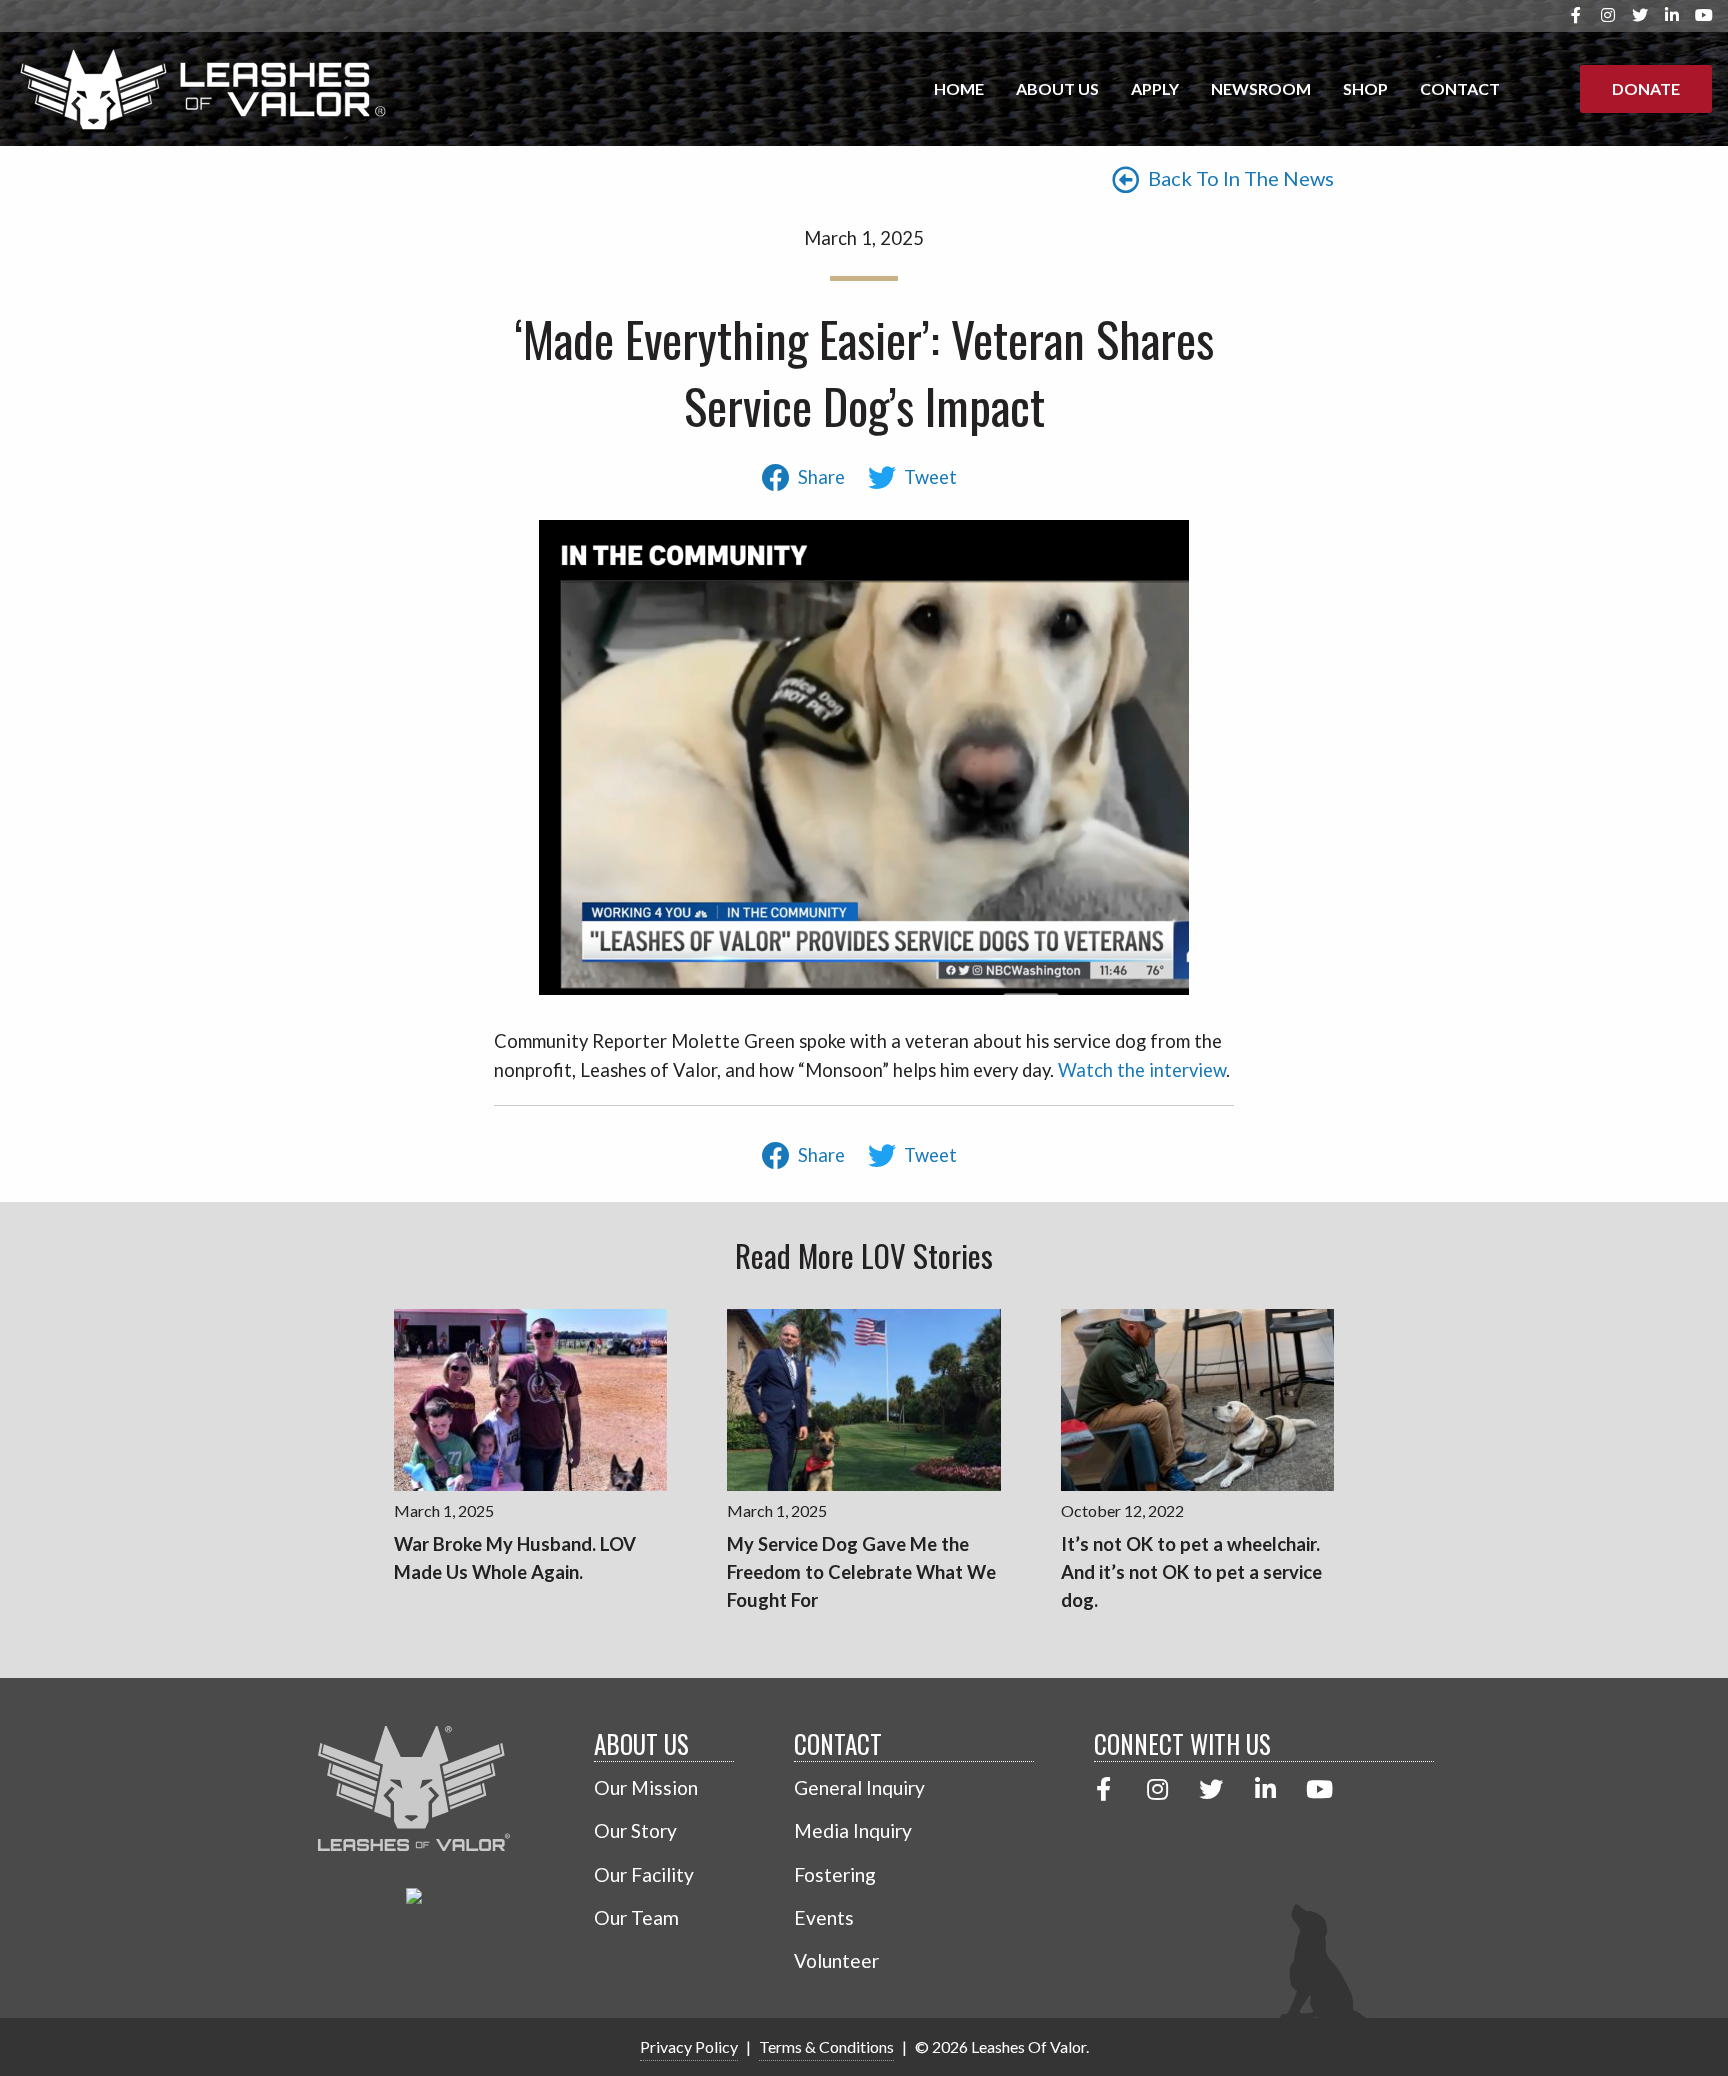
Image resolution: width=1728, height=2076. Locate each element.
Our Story (635, 1830)
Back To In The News (1239, 178)
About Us (1057, 88)
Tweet (930, 477)
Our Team (636, 1917)
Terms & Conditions (826, 2046)
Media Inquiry (853, 1830)
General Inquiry (859, 1787)
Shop (1365, 88)
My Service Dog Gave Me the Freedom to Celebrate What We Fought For (861, 1571)
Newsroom (1261, 88)
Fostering (835, 1874)
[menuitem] (959, 89)
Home (959, 88)
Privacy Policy (689, 2046)
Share (821, 477)
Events (824, 1917)
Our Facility (644, 1874)
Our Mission (646, 1787)
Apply (1155, 88)
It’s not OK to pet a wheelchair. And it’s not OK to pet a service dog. (1191, 1571)
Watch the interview (1142, 1070)
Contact (1460, 88)
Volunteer (836, 1960)
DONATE (1646, 88)
